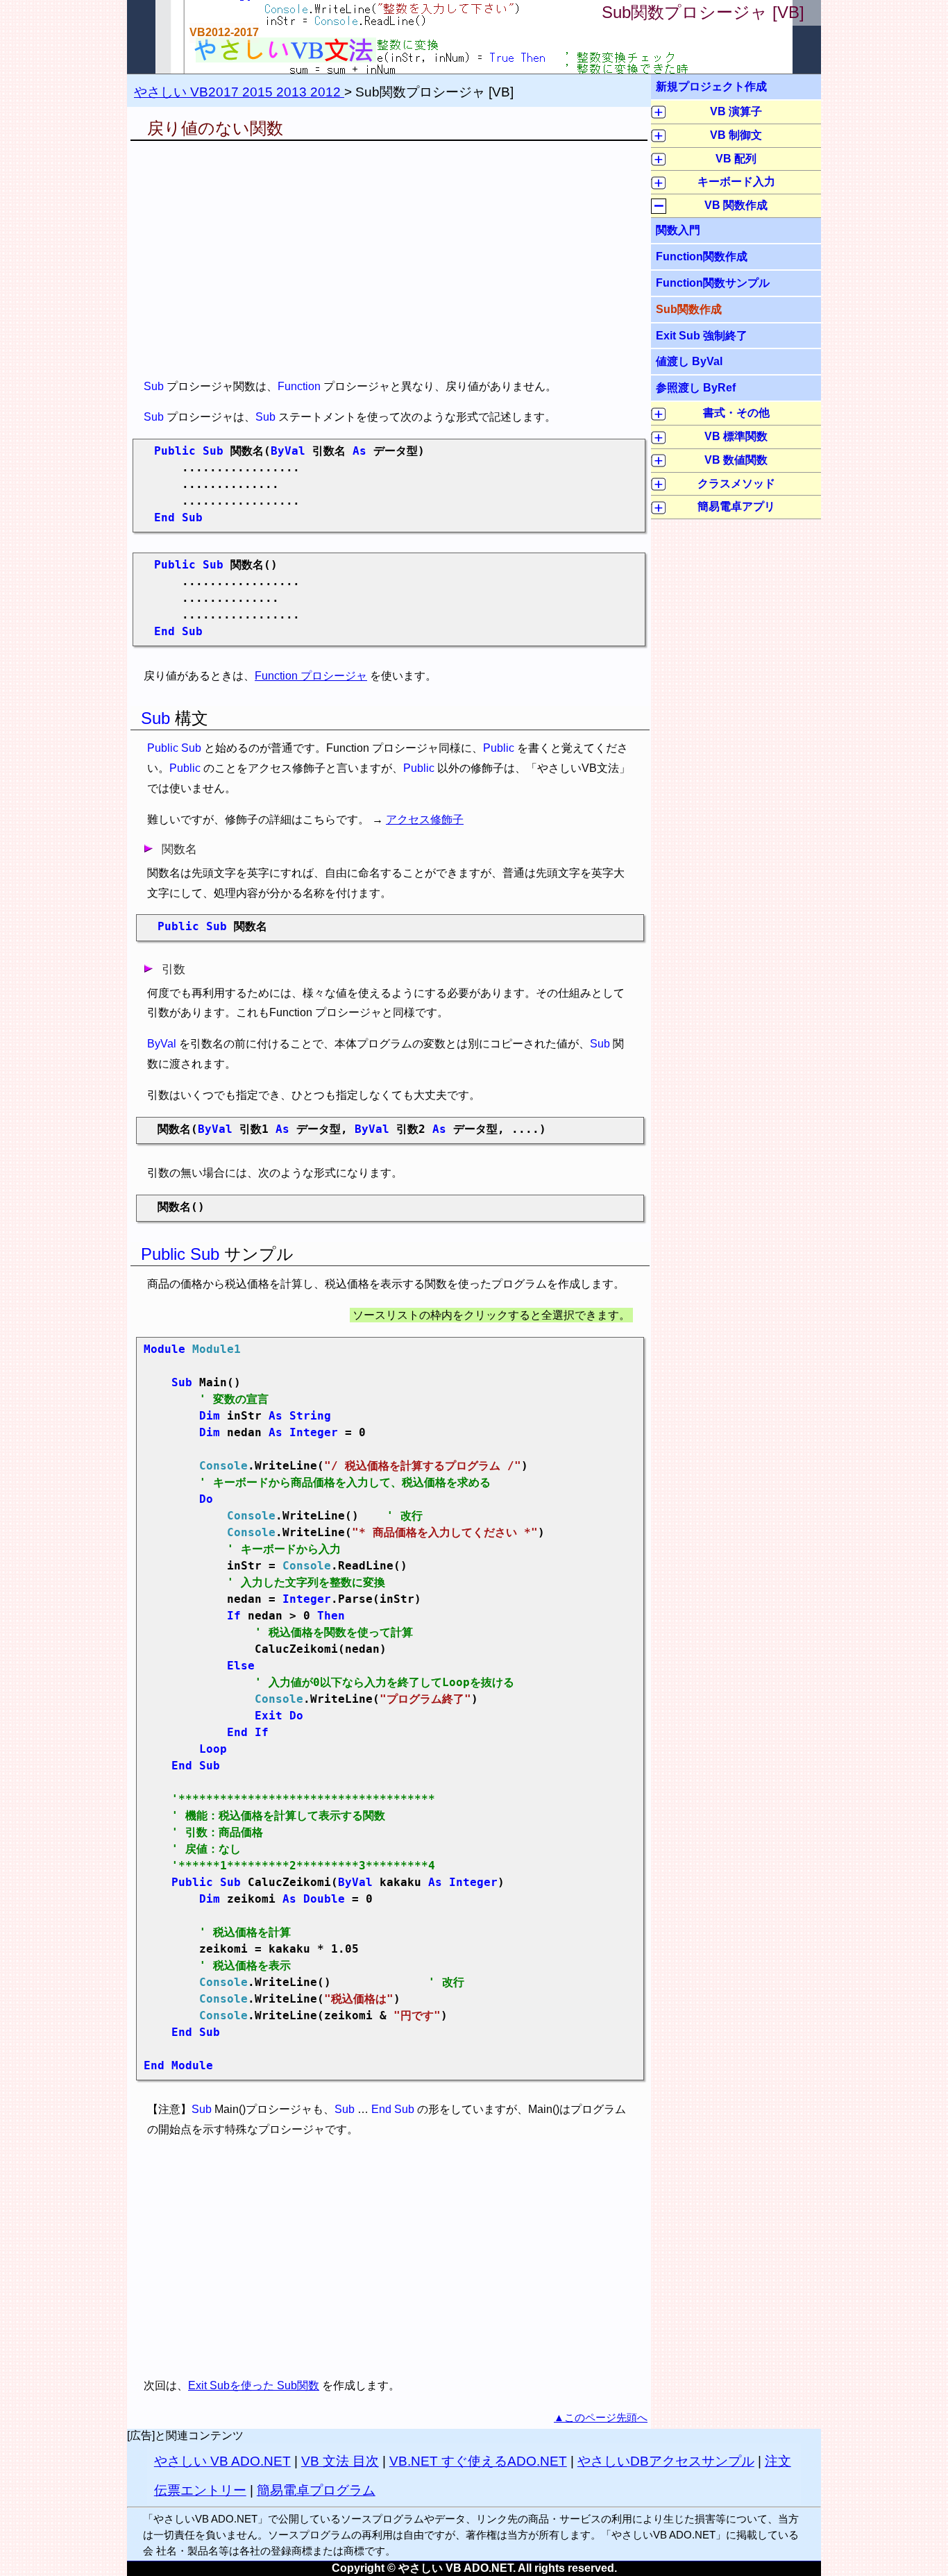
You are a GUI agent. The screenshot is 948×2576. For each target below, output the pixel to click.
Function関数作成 (702, 256)
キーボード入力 (736, 182)
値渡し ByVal (689, 361)
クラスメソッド (736, 483)
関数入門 (678, 230)
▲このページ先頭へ (601, 2417)
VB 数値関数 (736, 460)
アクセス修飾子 (425, 819)
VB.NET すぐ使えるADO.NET (478, 2461)
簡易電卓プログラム (316, 2490)
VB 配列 (736, 159)
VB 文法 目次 (340, 2461)
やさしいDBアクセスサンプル (666, 2461)
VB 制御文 (736, 135)
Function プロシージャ (311, 676)
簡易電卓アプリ (736, 506)
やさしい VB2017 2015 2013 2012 (239, 92)
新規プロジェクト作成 (711, 86)
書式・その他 (736, 413)
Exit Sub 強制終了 (702, 335)
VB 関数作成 (736, 205)
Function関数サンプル (713, 283)
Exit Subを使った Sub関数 (254, 2385)
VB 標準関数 (736, 436)
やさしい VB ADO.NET (222, 2461)
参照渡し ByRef (696, 387)
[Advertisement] (389, 259)
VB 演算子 (736, 111)
